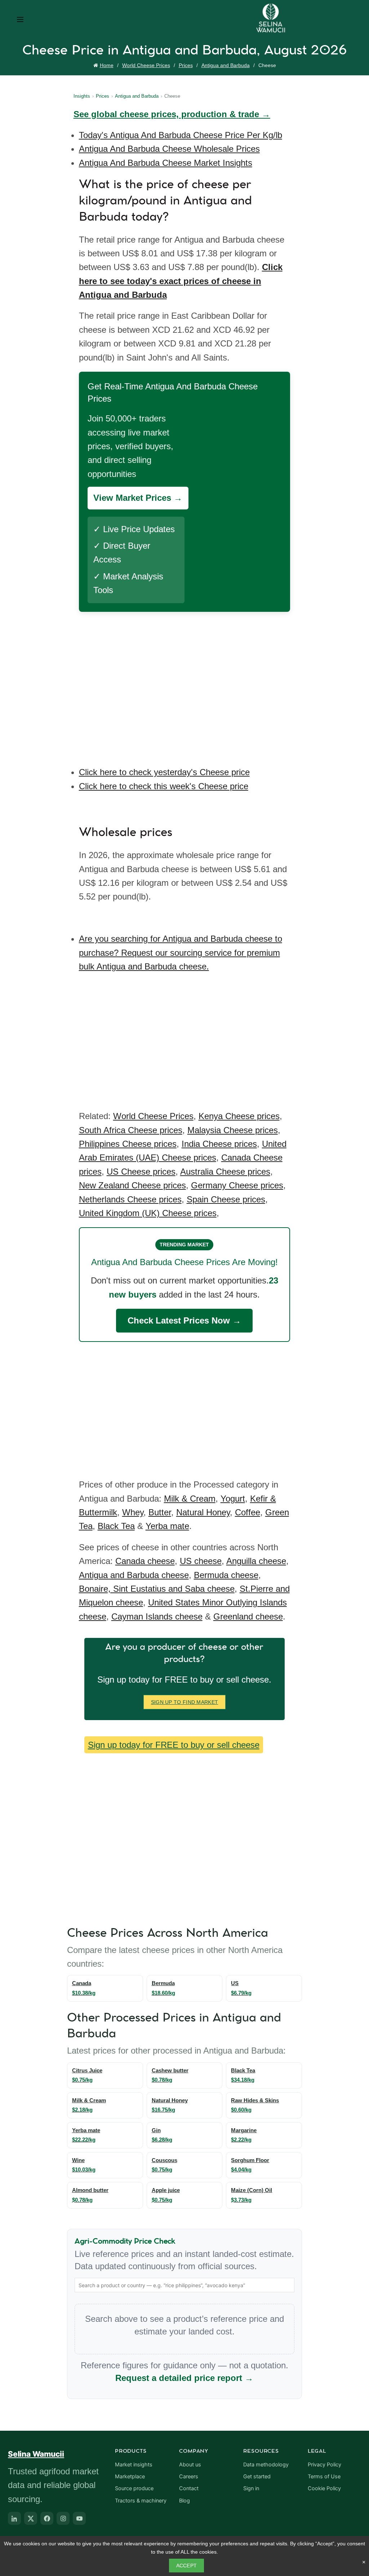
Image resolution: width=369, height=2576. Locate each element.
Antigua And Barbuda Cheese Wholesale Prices (169, 149)
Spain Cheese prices (226, 1199)
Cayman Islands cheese (157, 1616)
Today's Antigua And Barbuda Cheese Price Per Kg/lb (181, 135)
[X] (31, 2518)
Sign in (251, 2488)
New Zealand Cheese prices (132, 1185)
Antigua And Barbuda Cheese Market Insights (166, 163)
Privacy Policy (324, 2465)
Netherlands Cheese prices (130, 1199)
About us (190, 2465)
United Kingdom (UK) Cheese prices (148, 1213)
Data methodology (266, 2465)
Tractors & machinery (141, 2501)
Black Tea (116, 1526)
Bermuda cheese (226, 1575)
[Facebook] (47, 2518)
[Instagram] (63, 2518)
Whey (133, 1512)
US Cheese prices (141, 1172)
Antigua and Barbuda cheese (134, 1575)
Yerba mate (167, 1526)
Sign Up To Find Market (185, 1702)
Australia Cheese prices (225, 1172)
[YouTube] (79, 2518)
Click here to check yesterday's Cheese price (164, 772)
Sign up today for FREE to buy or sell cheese (174, 1745)
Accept (187, 2566)
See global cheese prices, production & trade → (172, 114)
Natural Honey (203, 1512)
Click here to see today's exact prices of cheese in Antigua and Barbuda (181, 281)
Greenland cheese (248, 1616)
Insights (82, 96)
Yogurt (233, 1499)
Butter (160, 1512)
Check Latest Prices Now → (184, 1320)
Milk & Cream (190, 1499)
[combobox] (185, 2285)
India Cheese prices (219, 1144)
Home (107, 65)
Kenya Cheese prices (239, 1116)
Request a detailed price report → (184, 2378)
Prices (186, 65)
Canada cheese (145, 1561)
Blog (184, 2501)
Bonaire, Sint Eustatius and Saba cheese (157, 1589)
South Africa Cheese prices (131, 1130)
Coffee (248, 1512)
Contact (189, 2488)
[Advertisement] (186, 684)
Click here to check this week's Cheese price (164, 786)
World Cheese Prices (146, 65)
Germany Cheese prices (237, 1185)
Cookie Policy (324, 2488)
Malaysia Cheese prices (233, 1130)
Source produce (134, 2488)
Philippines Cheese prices (128, 1144)
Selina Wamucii (36, 2454)
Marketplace (130, 2476)
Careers (189, 2476)
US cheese (201, 1561)
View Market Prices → (138, 498)
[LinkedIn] (14, 2518)
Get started (257, 2476)
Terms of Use (324, 2476)
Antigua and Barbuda (226, 65)
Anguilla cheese (256, 1561)
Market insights (134, 2465)
